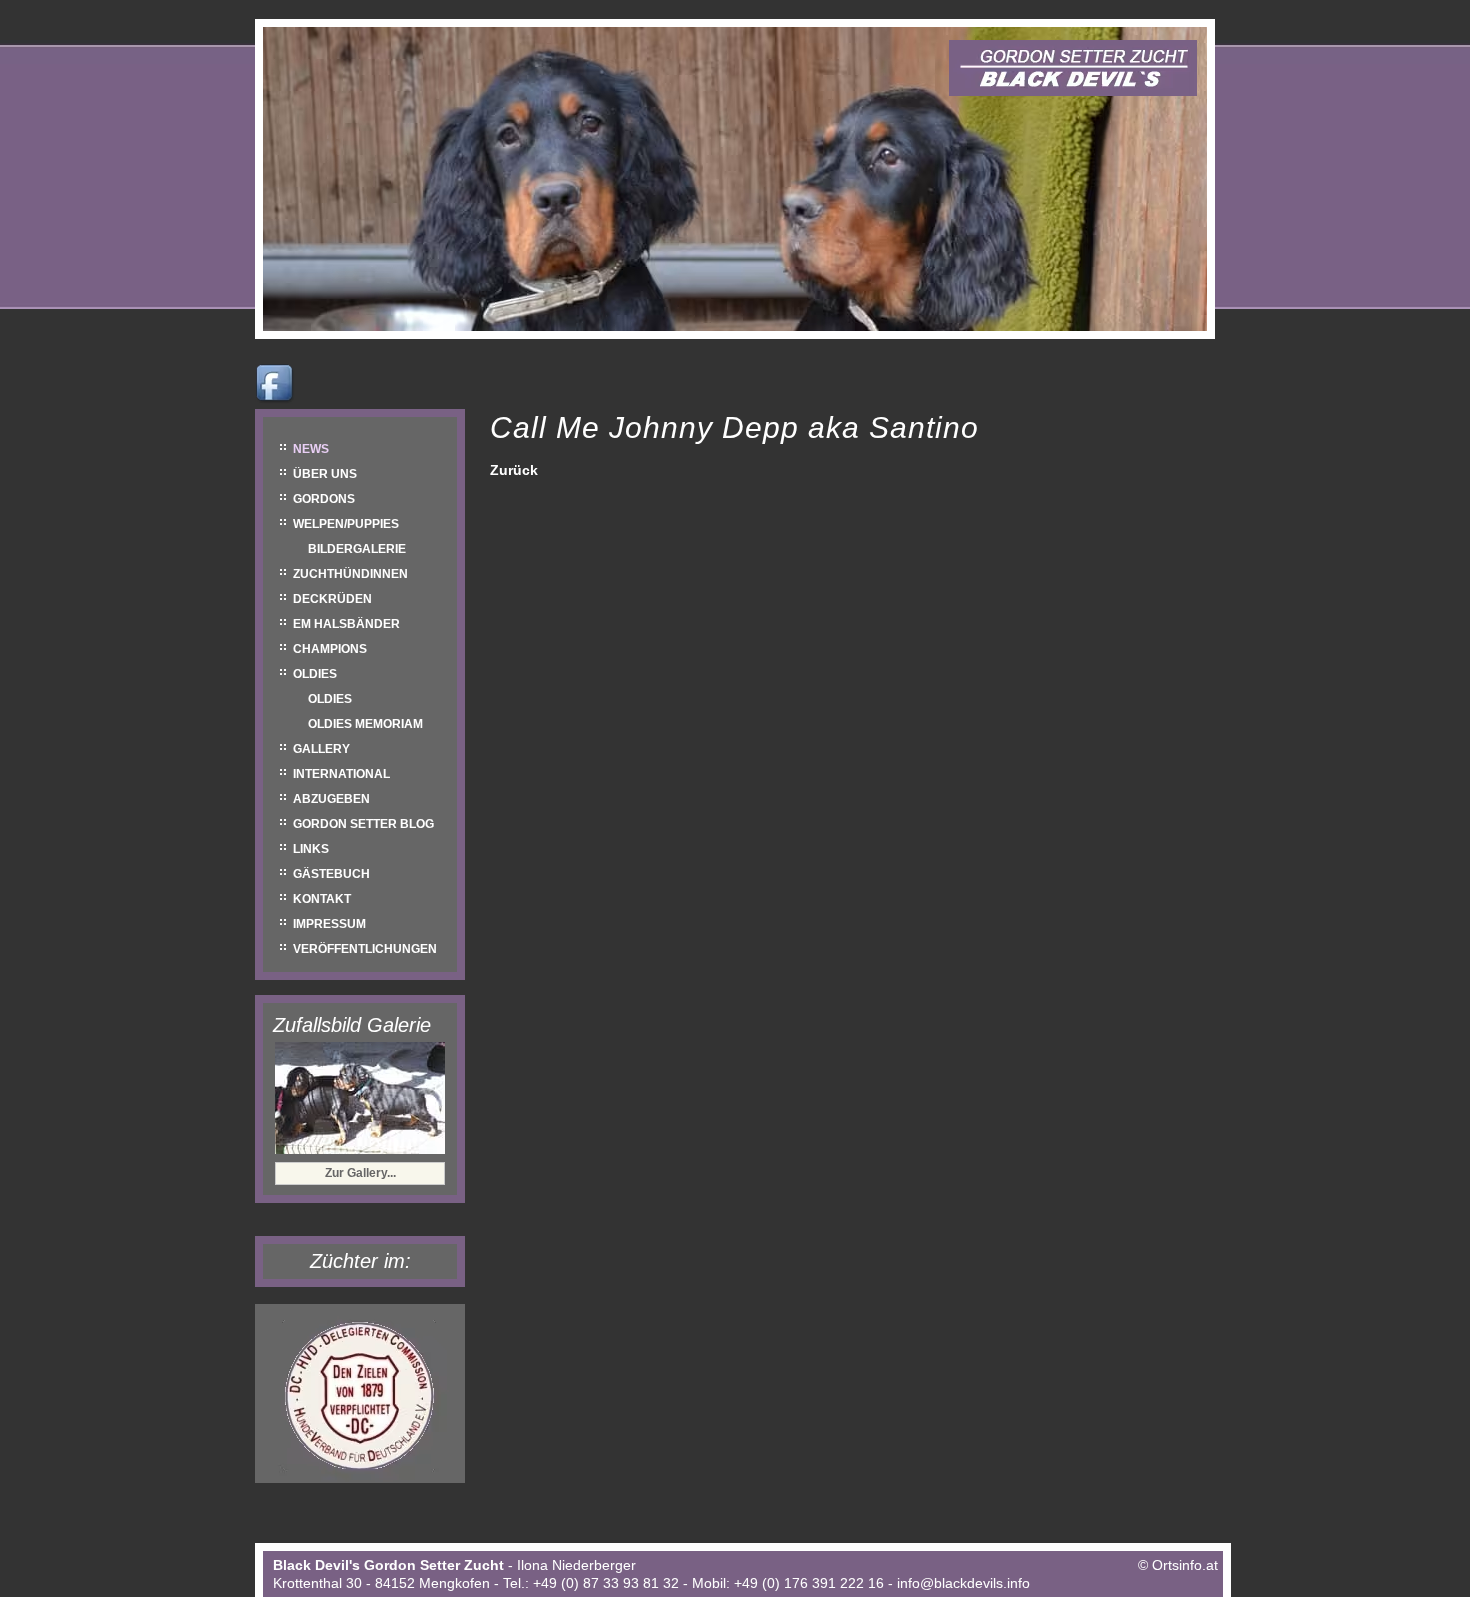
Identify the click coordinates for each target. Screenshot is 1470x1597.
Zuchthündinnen (350, 574)
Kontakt (322, 899)
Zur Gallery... (360, 1173)
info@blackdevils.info (963, 1583)
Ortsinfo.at (1185, 1565)
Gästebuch (331, 874)
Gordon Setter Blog (363, 824)
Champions (330, 649)
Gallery (321, 749)
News (311, 449)
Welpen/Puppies (346, 524)
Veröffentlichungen (365, 949)
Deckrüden (332, 599)
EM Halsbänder (346, 624)
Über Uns (325, 474)
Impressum (329, 924)
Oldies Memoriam (365, 724)
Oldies (315, 674)
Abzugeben (331, 799)
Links (311, 849)
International (341, 774)
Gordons (324, 499)
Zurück (514, 470)
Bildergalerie (357, 549)
